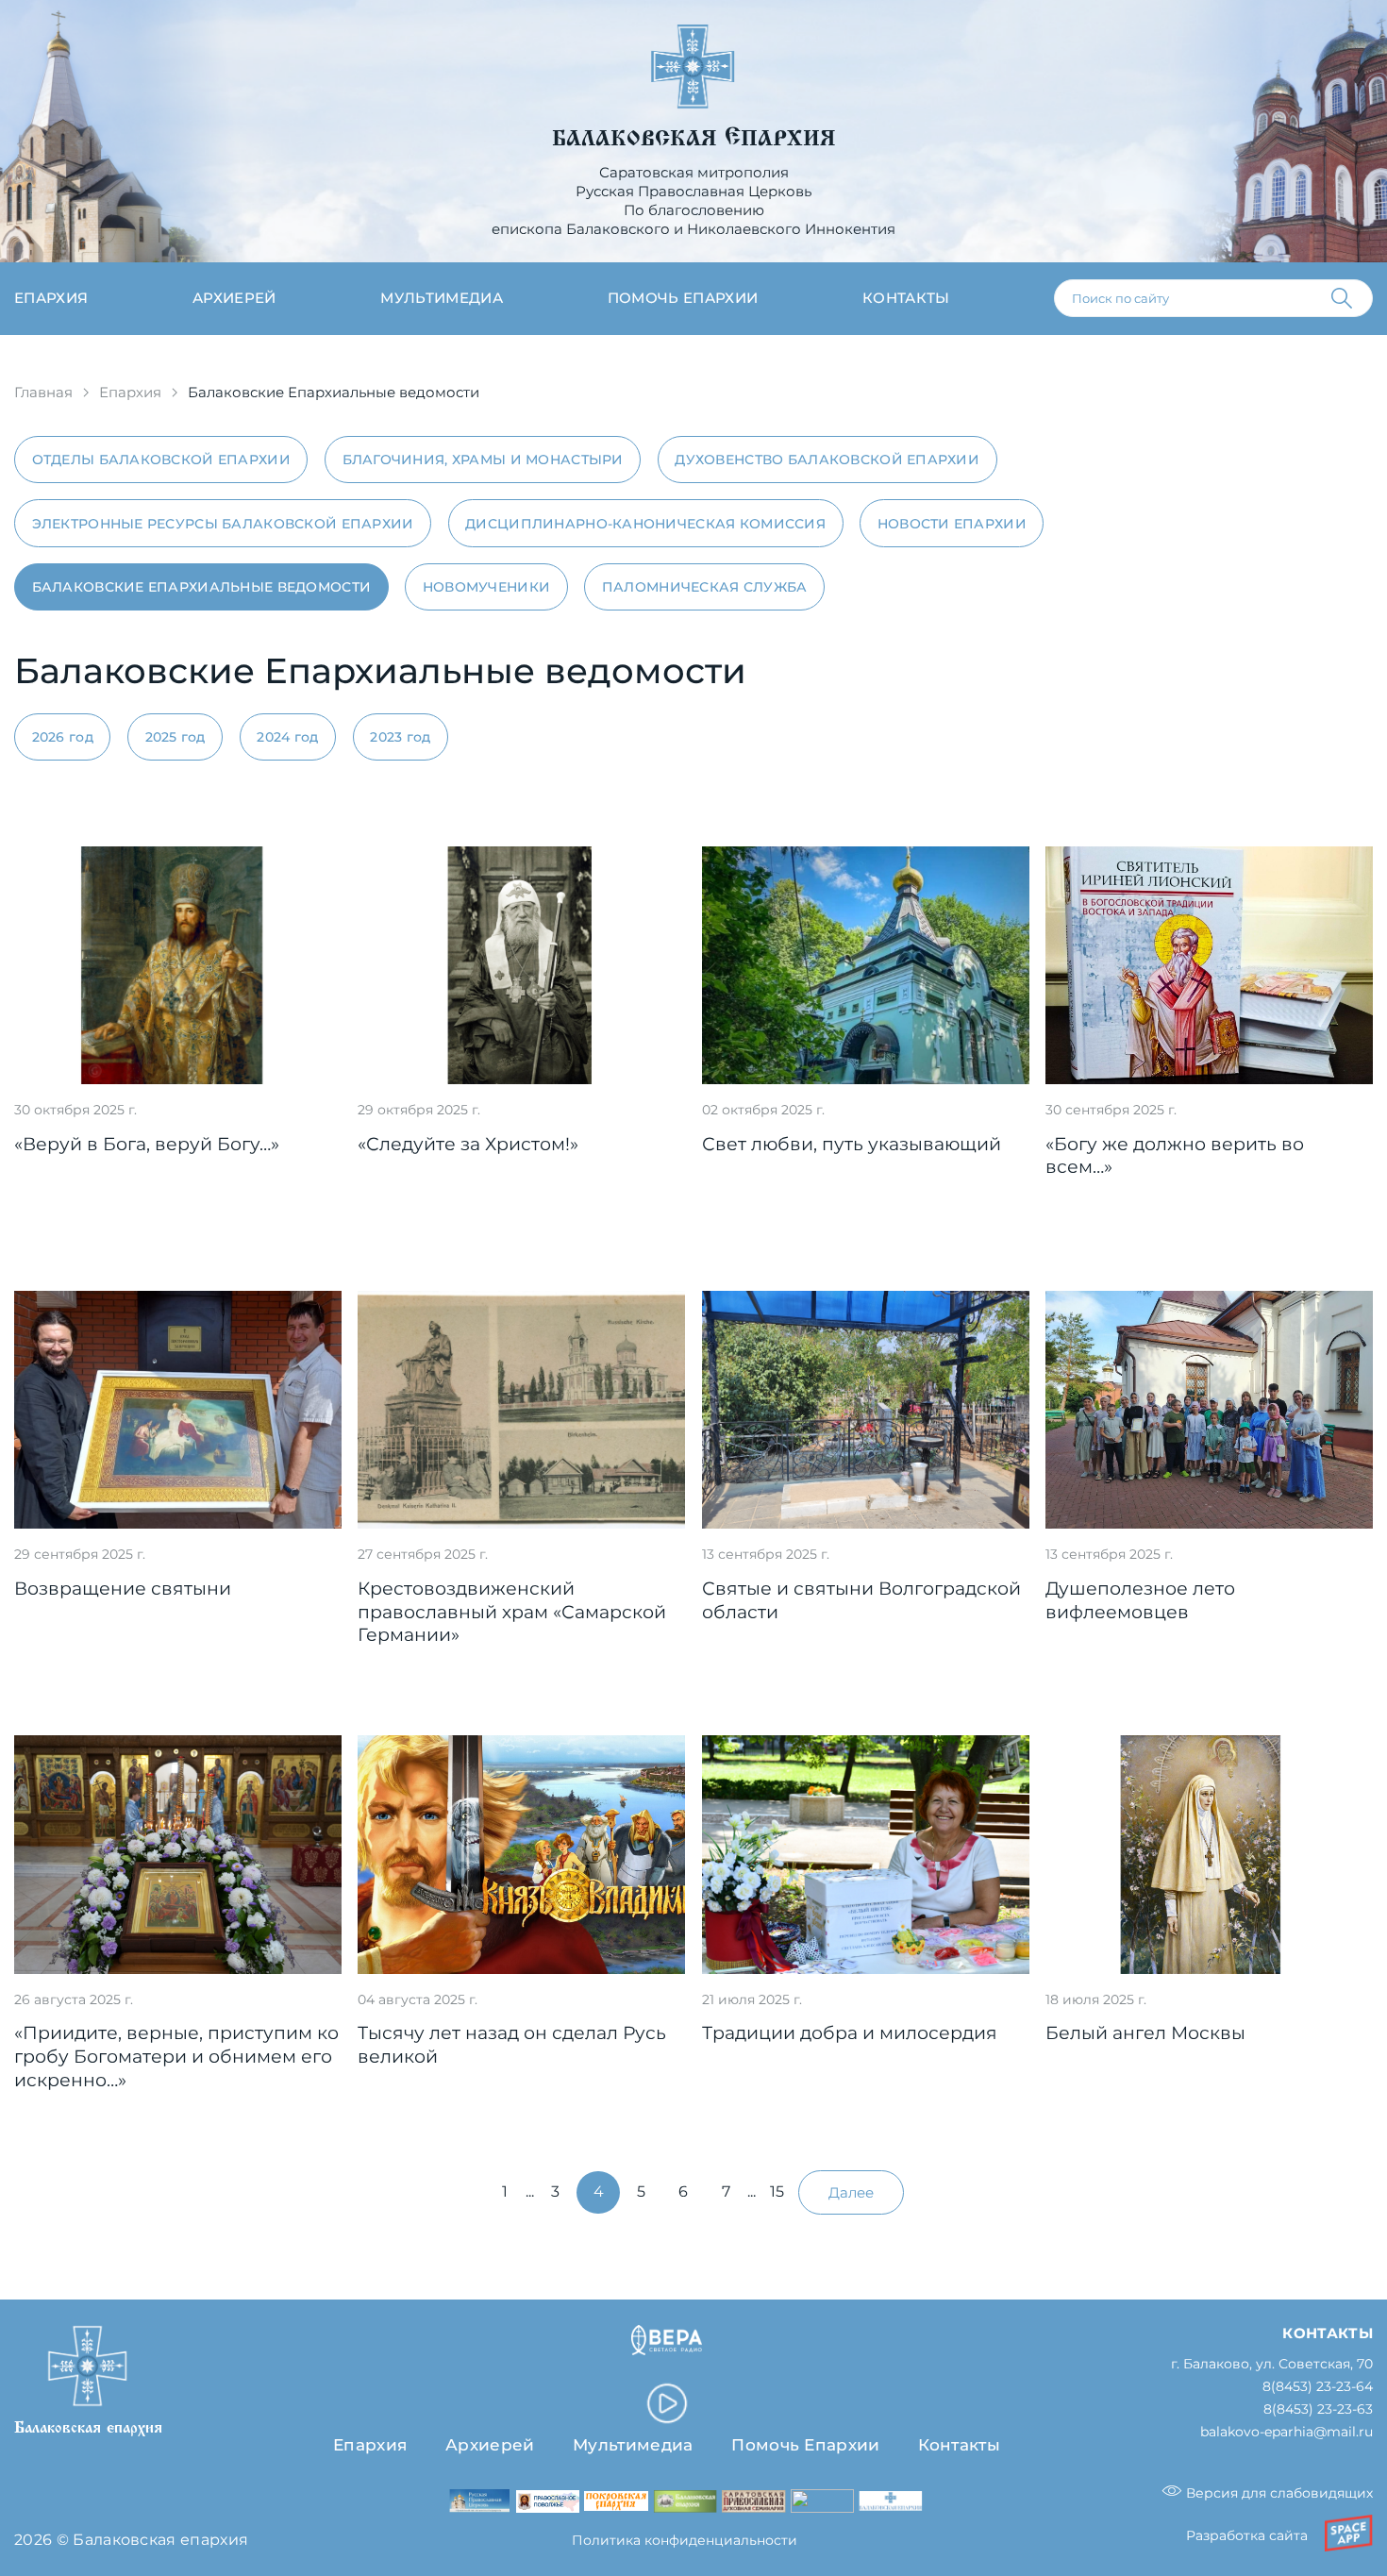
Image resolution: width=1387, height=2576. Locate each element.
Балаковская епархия (694, 139)
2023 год (400, 737)
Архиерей (234, 298)
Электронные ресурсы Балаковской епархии (223, 524)
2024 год (287, 737)
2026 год (63, 737)
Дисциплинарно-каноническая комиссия (645, 524)
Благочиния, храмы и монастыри (483, 460)
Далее (851, 2192)
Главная (43, 392)
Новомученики (486, 587)
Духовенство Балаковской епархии (827, 460)
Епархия (51, 298)
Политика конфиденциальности (685, 2540)
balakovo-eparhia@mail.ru (1287, 2432)
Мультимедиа (442, 298)
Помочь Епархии (805, 2445)
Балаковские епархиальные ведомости (202, 587)
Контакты (906, 298)
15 (777, 2191)
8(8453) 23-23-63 (1318, 2409)
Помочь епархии (683, 298)
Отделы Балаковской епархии (161, 460)
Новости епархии (952, 524)
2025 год (175, 737)
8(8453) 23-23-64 (1318, 2387)
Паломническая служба (705, 587)
